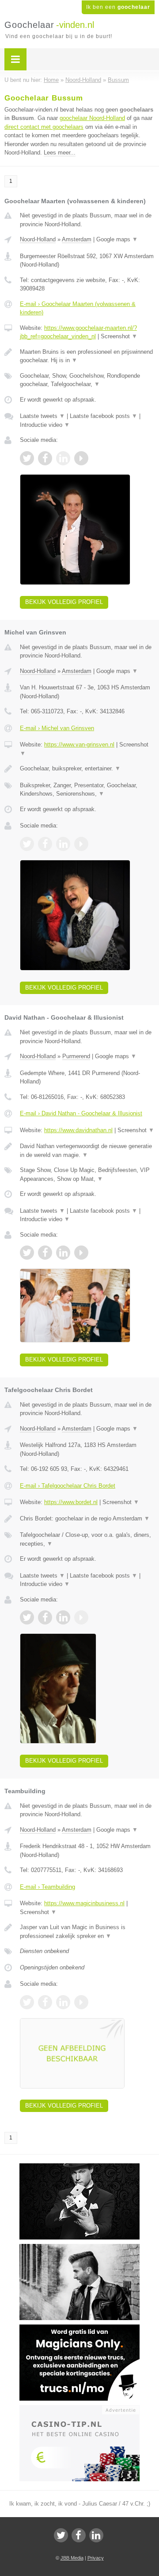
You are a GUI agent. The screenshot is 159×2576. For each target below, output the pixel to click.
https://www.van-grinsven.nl (79, 745)
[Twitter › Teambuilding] (27, 2002)
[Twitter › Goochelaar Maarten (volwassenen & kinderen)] (27, 458)
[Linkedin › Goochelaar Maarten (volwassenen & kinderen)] (63, 458)
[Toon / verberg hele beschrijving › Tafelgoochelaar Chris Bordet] (87, 1519)
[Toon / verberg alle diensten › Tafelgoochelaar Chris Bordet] (87, 1539)
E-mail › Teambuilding (47, 1887)
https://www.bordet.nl (71, 1502)
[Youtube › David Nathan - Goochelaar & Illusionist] (81, 1253)
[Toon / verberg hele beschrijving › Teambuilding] (87, 1932)
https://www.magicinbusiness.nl (84, 1903)
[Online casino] (79, 2409)
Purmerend (76, 1056)
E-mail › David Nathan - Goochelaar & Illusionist (81, 1113)
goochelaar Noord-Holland (92, 118)
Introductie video (45, 425)
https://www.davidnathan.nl (78, 1130)
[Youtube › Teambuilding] (81, 2002)
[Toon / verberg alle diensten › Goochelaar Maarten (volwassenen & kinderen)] (87, 380)
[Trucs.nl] (79, 2328)
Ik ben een (118, 7)
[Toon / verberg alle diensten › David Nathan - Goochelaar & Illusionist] (87, 1174)
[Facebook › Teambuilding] (45, 2002)
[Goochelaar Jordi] (79, 2167)
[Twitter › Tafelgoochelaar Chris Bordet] (27, 1617)
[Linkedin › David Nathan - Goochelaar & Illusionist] (63, 1253)
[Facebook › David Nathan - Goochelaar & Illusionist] (45, 1253)
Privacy (96, 2558)
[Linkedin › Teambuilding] (63, 2002)
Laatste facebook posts (104, 416)
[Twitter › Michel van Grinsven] (27, 844)
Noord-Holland (38, 239)
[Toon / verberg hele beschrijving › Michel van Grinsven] (87, 769)
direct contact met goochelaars (44, 127)
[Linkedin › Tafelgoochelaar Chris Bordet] (63, 1617)
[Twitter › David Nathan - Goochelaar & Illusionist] (27, 1253)
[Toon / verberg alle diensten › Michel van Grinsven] (87, 790)
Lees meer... (60, 153)
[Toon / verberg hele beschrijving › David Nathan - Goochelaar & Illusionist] (87, 1151)
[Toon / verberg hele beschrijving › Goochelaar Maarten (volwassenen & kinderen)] (87, 356)
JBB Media (72, 2558)
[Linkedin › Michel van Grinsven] (63, 844)
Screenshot (119, 336)
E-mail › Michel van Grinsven (57, 728)
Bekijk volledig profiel (64, 602)
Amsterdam (77, 239)
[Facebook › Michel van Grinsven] (45, 844)
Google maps (117, 239)
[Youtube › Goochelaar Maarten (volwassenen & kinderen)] (81, 458)
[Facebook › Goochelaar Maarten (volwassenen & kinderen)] (45, 458)
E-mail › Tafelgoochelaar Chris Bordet (68, 1486)
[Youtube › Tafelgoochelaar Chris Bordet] (81, 1617)
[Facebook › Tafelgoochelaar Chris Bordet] (45, 1617)
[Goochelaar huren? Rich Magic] (79, 2248)
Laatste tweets (42, 416)
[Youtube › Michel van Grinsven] (81, 844)
